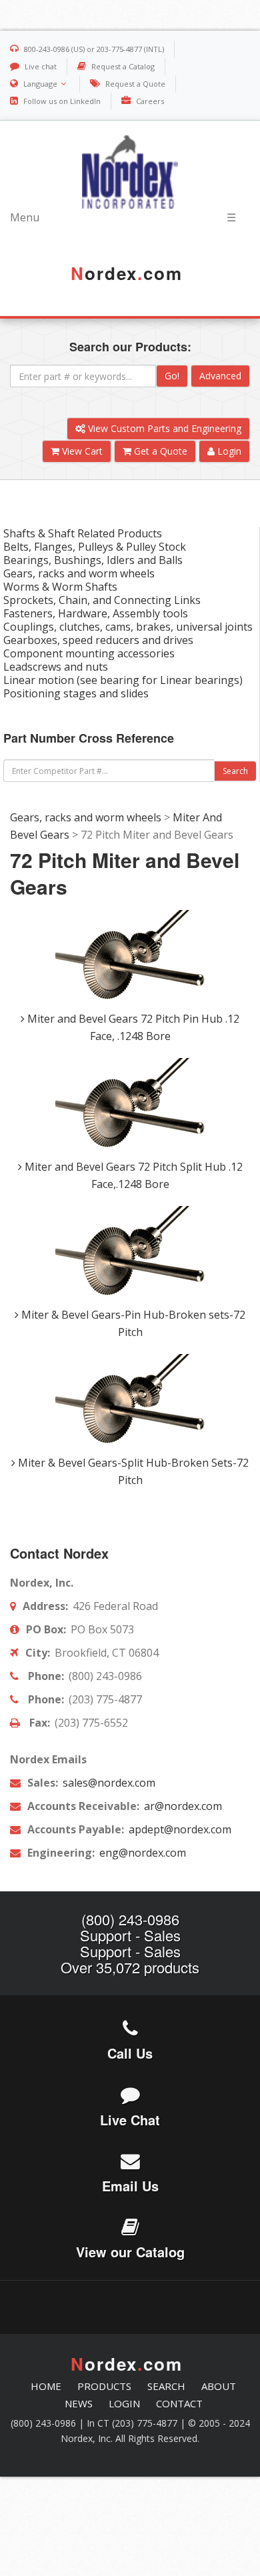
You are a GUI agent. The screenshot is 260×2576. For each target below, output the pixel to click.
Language (40, 84)
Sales (162, 1935)
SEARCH (166, 2386)
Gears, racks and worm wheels (86, 817)
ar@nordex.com (182, 1806)
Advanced (220, 376)
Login (228, 451)
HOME (46, 2386)
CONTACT (179, 2403)
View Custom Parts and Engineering (163, 428)
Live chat (41, 66)
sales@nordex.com (108, 1783)
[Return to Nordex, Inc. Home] (130, 172)
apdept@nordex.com (179, 1829)
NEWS (79, 2403)
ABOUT (219, 2386)
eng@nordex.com (141, 1853)
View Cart (81, 451)
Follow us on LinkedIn (62, 101)
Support (106, 1935)
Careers (150, 101)
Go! (172, 376)
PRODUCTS (104, 2386)
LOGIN (124, 2403)
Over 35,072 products (130, 1967)
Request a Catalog (123, 66)
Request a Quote (135, 84)
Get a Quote (159, 451)
